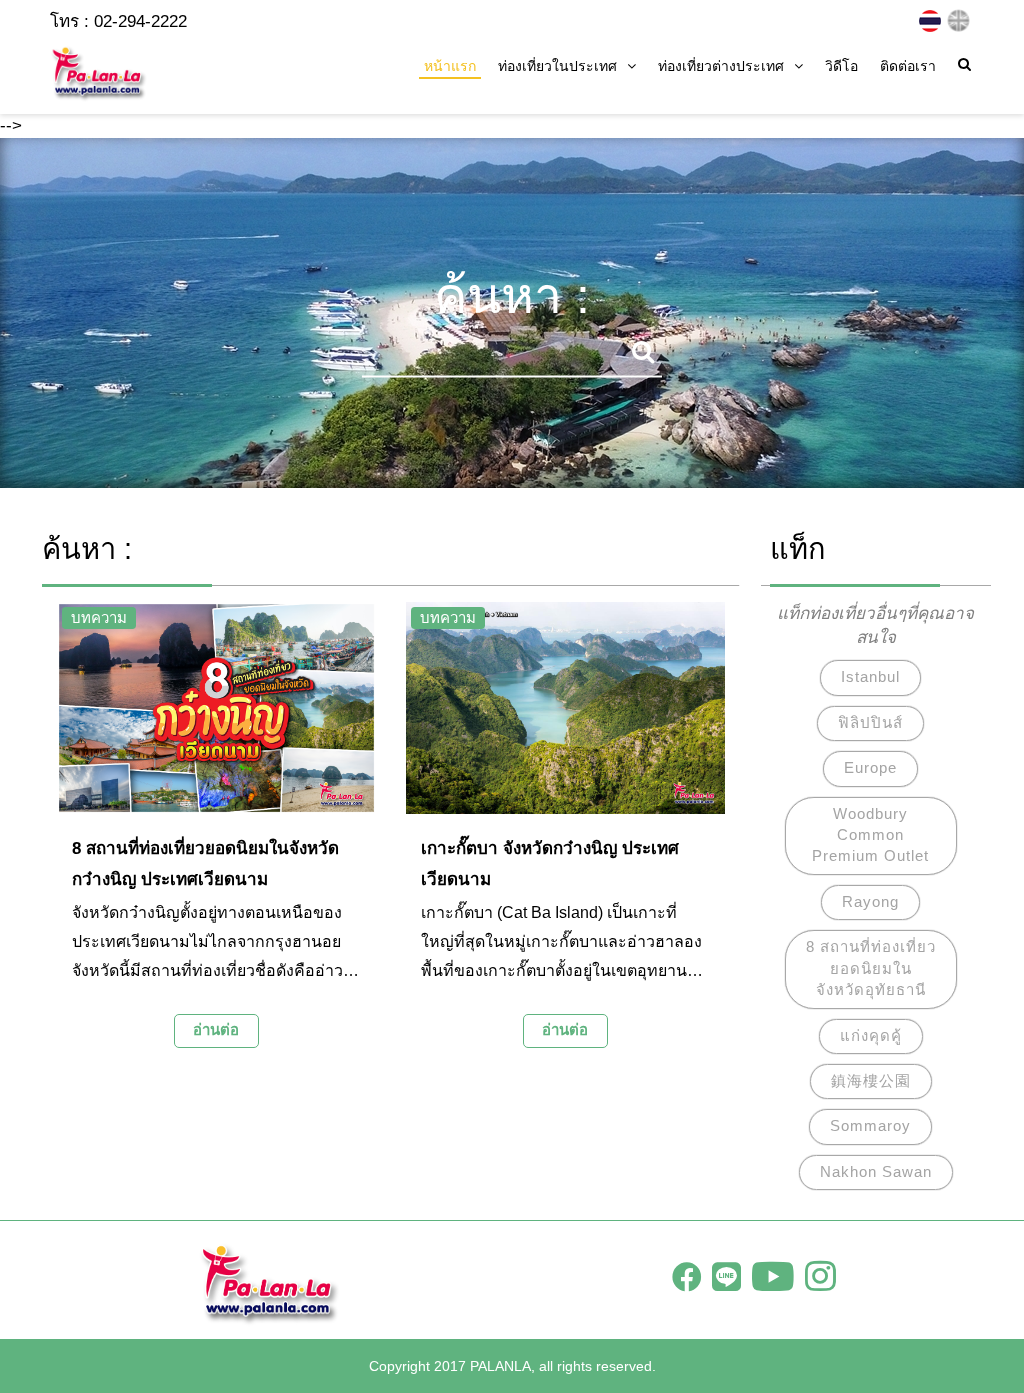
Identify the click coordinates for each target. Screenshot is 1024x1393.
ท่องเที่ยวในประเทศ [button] (557, 66)
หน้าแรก (450, 66)
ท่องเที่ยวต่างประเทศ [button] (721, 66)
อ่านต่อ (216, 1029)
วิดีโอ (841, 66)
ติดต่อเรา (908, 66)
